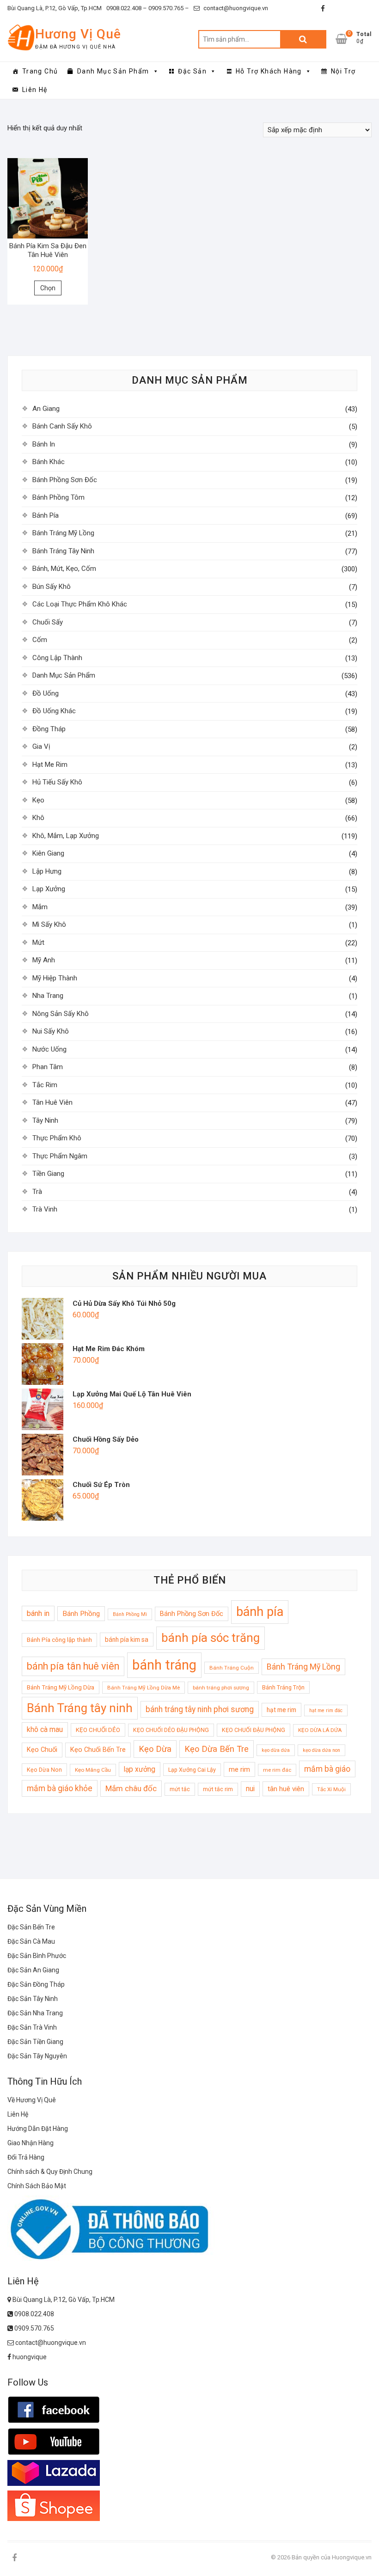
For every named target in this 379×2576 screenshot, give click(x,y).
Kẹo (38, 800)
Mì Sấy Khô (49, 924)
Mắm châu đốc (131, 1788)
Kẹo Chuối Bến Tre (98, 1750)
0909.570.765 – (168, 8)
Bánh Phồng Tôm (58, 497)
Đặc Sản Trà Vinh (32, 2027)
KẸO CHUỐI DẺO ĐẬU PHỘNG (171, 1730)
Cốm (40, 640)
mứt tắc (180, 1789)
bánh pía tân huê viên (73, 1666)
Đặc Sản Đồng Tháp (36, 1984)
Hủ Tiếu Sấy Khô (57, 782)
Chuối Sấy (48, 622)
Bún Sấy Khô (52, 587)
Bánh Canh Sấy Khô (62, 426)
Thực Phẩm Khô (57, 1138)
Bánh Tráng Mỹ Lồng (63, 533)
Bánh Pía (46, 515)
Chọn (48, 288)
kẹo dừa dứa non (321, 1750)
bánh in (38, 1613)
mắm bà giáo (327, 1769)
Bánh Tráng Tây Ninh (63, 551)
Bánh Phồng (81, 1614)
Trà (37, 1192)
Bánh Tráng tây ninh (80, 1708)
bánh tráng (164, 1665)
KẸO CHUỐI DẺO (98, 1730)
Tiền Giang (48, 1174)
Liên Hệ (35, 90)
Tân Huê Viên (52, 1102)
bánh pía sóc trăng (211, 1638)
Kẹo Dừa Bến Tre (217, 1749)
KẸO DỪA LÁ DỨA (320, 1730)
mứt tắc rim (218, 1789)
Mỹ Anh (44, 960)
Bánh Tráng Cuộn (232, 1668)
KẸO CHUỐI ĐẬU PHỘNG (254, 1730)
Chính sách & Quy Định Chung (50, 2172)
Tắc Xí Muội (331, 1789)
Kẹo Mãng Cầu (93, 1770)
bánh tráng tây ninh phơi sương (200, 1709)
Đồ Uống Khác (54, 711)
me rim (239, 1769)
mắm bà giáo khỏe (60, 1788)
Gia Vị (41, 746)
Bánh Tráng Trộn (283, 1687)
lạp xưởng (140, 1769)
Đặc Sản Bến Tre (31, 1927)
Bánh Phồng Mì (130, 1614)
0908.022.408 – (127, 8)
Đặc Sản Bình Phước (37, 1956)
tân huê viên (286, 1789)
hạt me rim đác (326, 1710)
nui (250, 1789)
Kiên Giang (48, 853)
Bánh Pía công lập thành (59, 1640)
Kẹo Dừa (155, 1749)
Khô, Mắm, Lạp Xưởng (66, 836)
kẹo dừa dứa (276, 1750)
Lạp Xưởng (49, 889)
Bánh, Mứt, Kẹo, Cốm (64, 569)
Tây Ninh (45, 1120)
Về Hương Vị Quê (32, 2100)
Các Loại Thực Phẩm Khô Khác (80, 604)
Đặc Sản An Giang (33, 1970)
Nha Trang (48, 996)
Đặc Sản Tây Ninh (33, 1999)
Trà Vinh (45, 1209)
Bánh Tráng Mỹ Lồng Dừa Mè (144, 1688)
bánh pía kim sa (127, 1640)
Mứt (38, 942)
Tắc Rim (45, 1085)
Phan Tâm (48, 1067)
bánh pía (260, 1612)
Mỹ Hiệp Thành (55, 978)
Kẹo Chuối (42, 1750)
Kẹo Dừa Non (44, 1770)
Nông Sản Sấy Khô (61, 1014)
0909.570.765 (34, 2328)
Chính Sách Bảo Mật (37, 2186)
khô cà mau (45, 1730)
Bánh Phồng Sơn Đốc (65, 480)
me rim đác (277, 1770)
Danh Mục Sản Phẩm (113, 71)
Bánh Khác (49, 462)
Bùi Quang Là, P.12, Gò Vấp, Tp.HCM (55, 8)
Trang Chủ (40, 71)
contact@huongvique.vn (235, 8)
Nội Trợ (343, 71)
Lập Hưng (47, 871)
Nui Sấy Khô (51, 1031)
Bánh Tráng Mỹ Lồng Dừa (61, 1687)
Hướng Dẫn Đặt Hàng (38, 2129)
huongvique (29, 2357)
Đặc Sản (192, 71)
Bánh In (44, 444)
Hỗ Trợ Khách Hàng (269, 71)
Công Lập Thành (57, 658)
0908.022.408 (34, 2314)
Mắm (40, 907)
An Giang (46, 409)
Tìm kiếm (303, 39)
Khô (38, 818)
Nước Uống (49, 1049)
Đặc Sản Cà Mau (31, 1941)
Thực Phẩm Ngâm (60, 1156)
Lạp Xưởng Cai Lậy (192, 1770)
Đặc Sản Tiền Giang (35, 2042)
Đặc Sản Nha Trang (35, 2013)
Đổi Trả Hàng (26, 2157)
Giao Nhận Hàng (31, 2143)
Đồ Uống (46, 693)
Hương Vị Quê (78, 34)
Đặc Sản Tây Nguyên (37, 2056)
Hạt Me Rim (50, 765)
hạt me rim (281, 1710)
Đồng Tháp (49, 729)
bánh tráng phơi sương (221, 1688)
